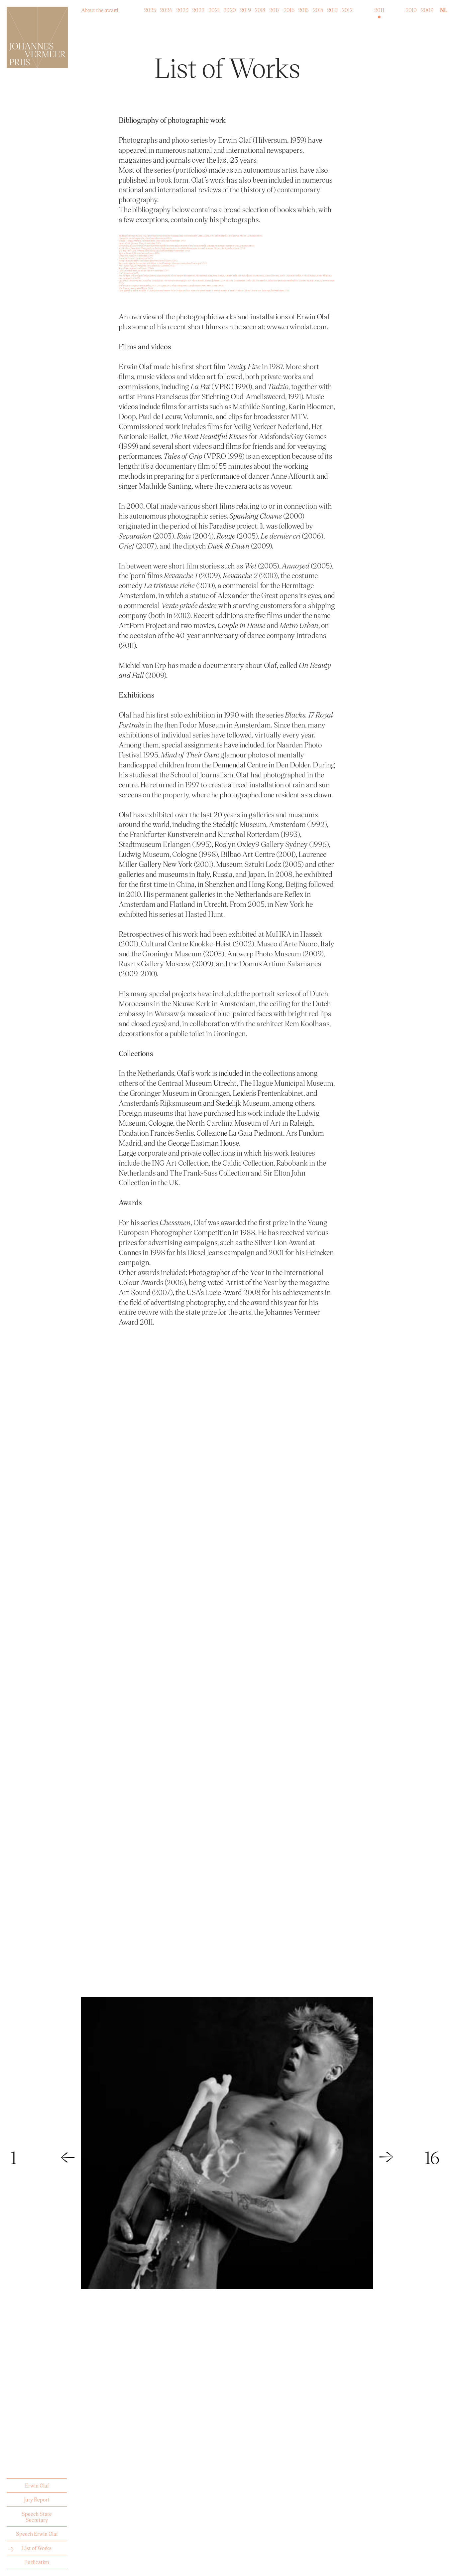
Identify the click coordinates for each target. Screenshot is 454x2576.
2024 (166, 8)
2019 (245, 8)
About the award (100, 8)
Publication (37, 2562)
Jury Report (37, 2499)
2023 (182, 8)
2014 (318, 8)
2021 (214, 8)
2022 (198, 8)
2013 (332, 8)
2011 (379, 8)
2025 (150, 8)
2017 (274, 8)
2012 (347, 8)
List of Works (37, 2548)
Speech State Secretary (37, 2517)
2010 (411, 8)
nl (444, 10)
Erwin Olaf (37, 2485)
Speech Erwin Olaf (37, 2534)
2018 (260, 8)
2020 (230, 8)
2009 (427, 8)
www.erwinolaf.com (297, 326)
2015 (303, 8)
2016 (289, 8)
